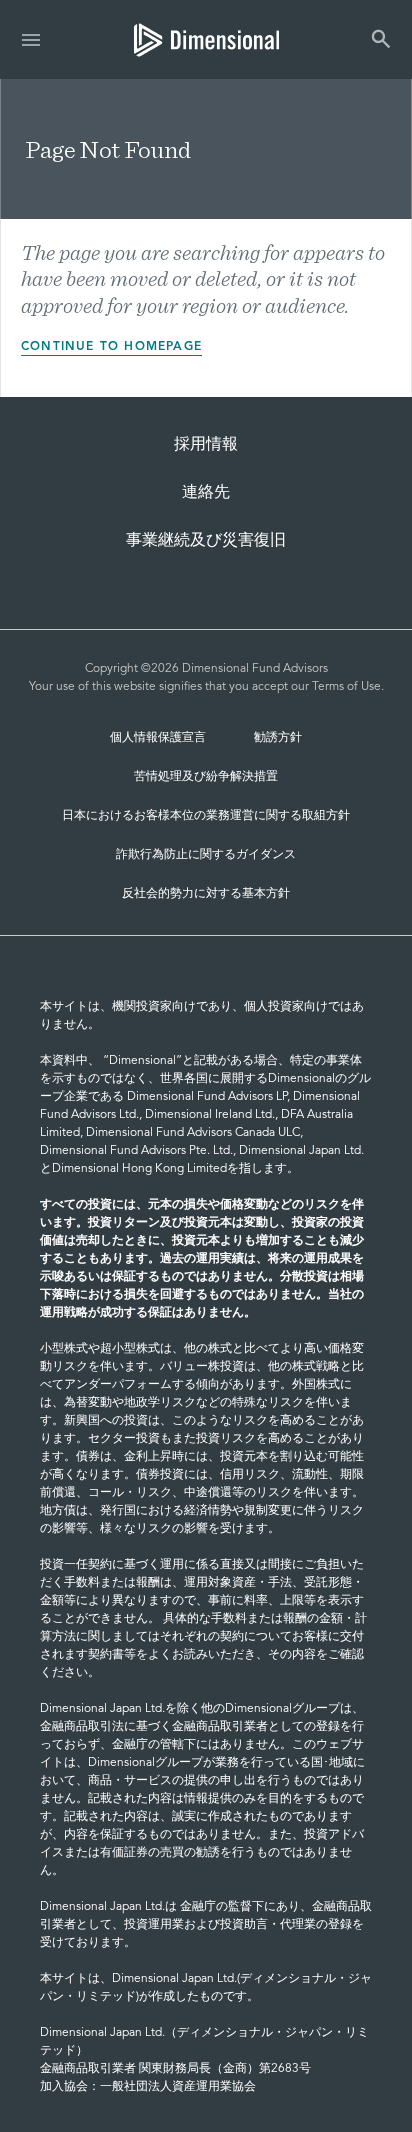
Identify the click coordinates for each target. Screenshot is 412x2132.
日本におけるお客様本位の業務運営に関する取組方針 (206, 816)
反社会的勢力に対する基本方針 (206, 894)
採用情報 (206, 445)
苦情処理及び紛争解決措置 (206, 777)
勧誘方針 (278, 738)
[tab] (206, 39)
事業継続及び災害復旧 (206, 541)
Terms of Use (346, 687)
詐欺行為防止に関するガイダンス (206, 855)
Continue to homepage (111, 347)
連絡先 (206, 493)
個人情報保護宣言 (158, 738)
